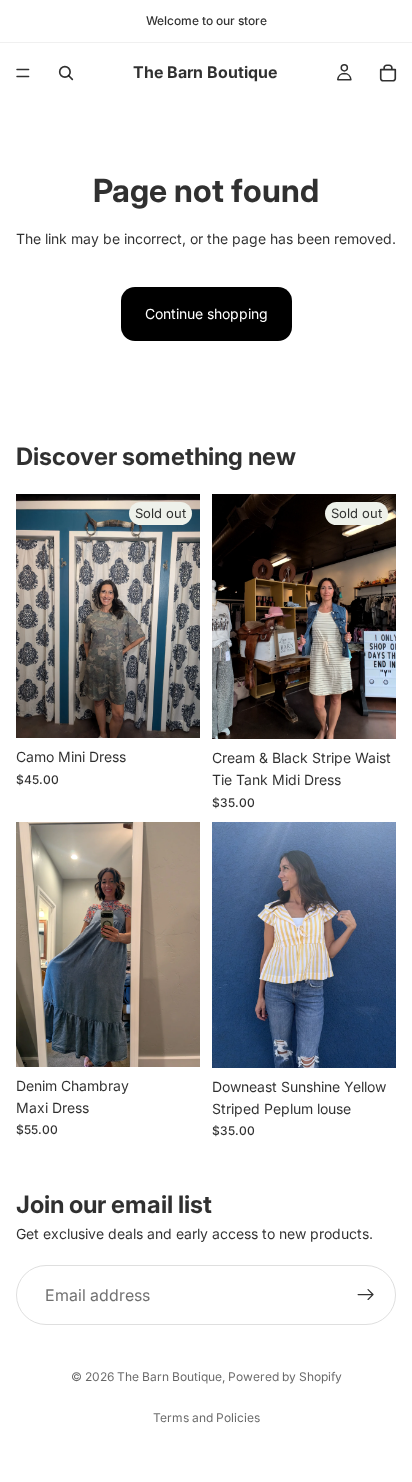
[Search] (66, 73)
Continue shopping (206, 313)
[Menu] (23, 73)
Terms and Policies (206, 1417)
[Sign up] (366, 1296)
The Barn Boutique (169, 1376)
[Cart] (388, 73)
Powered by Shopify (285, 1376)
